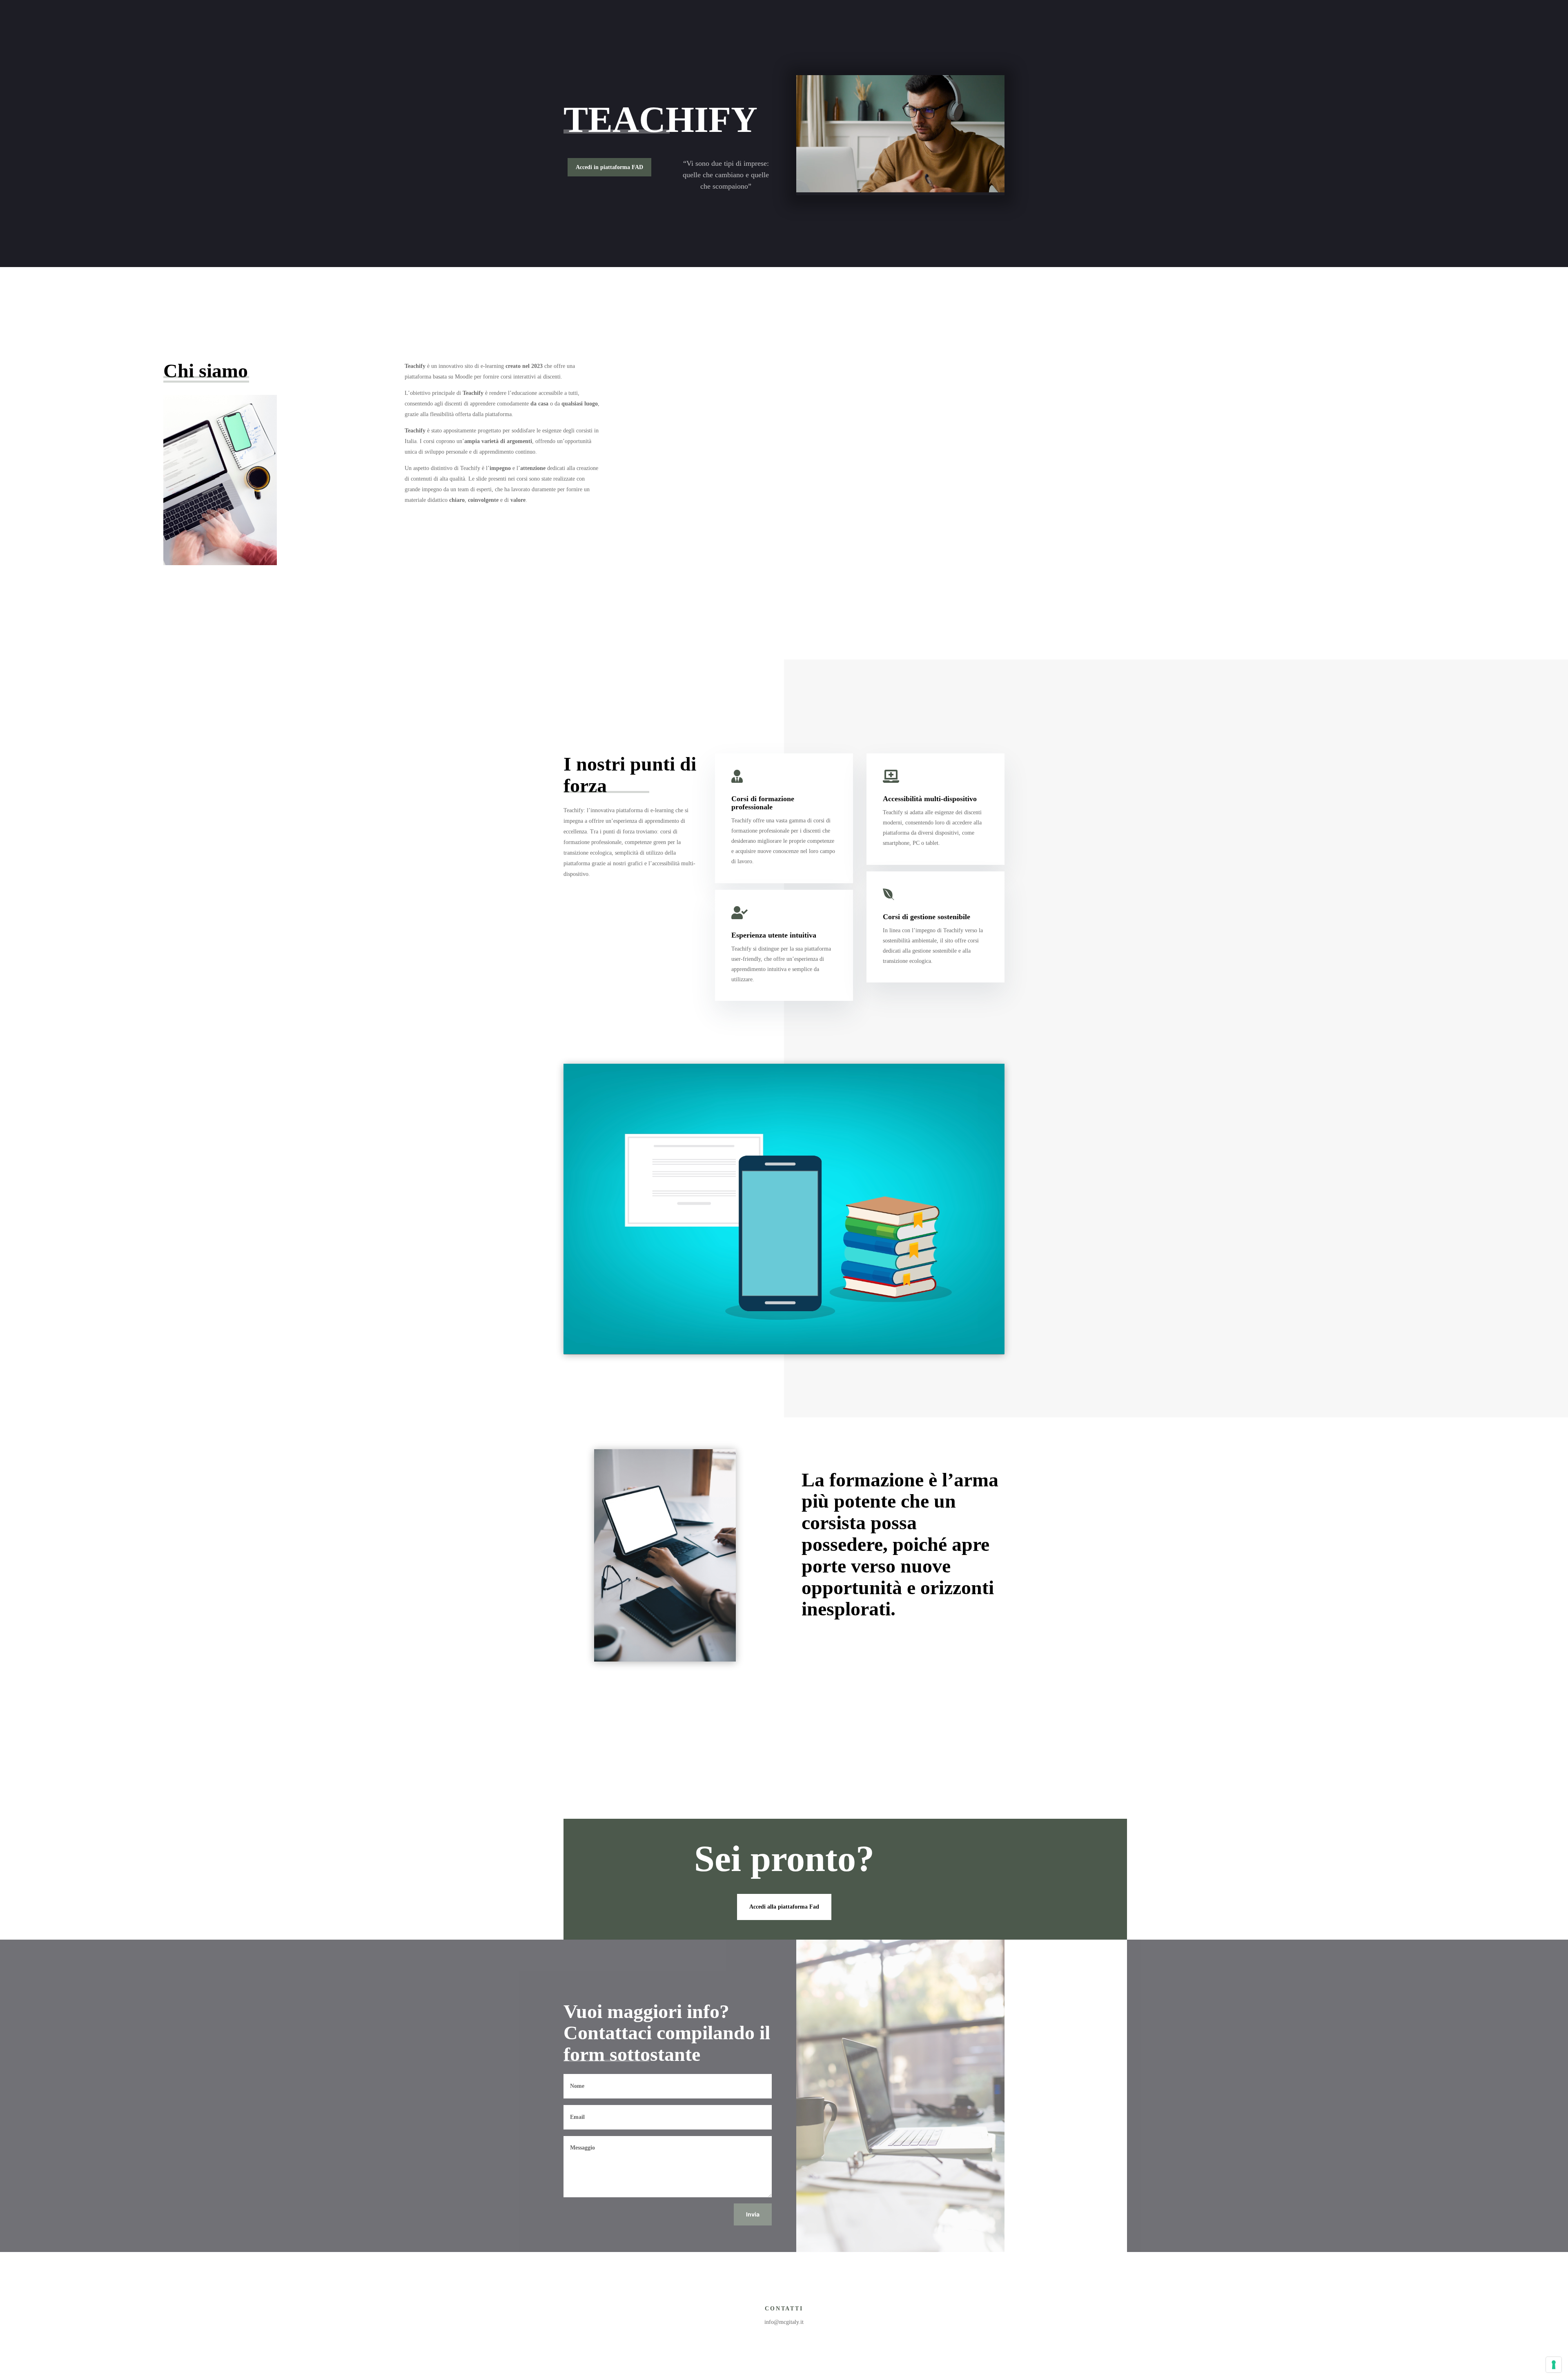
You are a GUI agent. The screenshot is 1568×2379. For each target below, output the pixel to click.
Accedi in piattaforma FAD (609, 167)
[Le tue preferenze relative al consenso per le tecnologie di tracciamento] (1554, 2365)
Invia (753, 2214)
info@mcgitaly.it (784, 2322)
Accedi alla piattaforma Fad (784, 1907)
